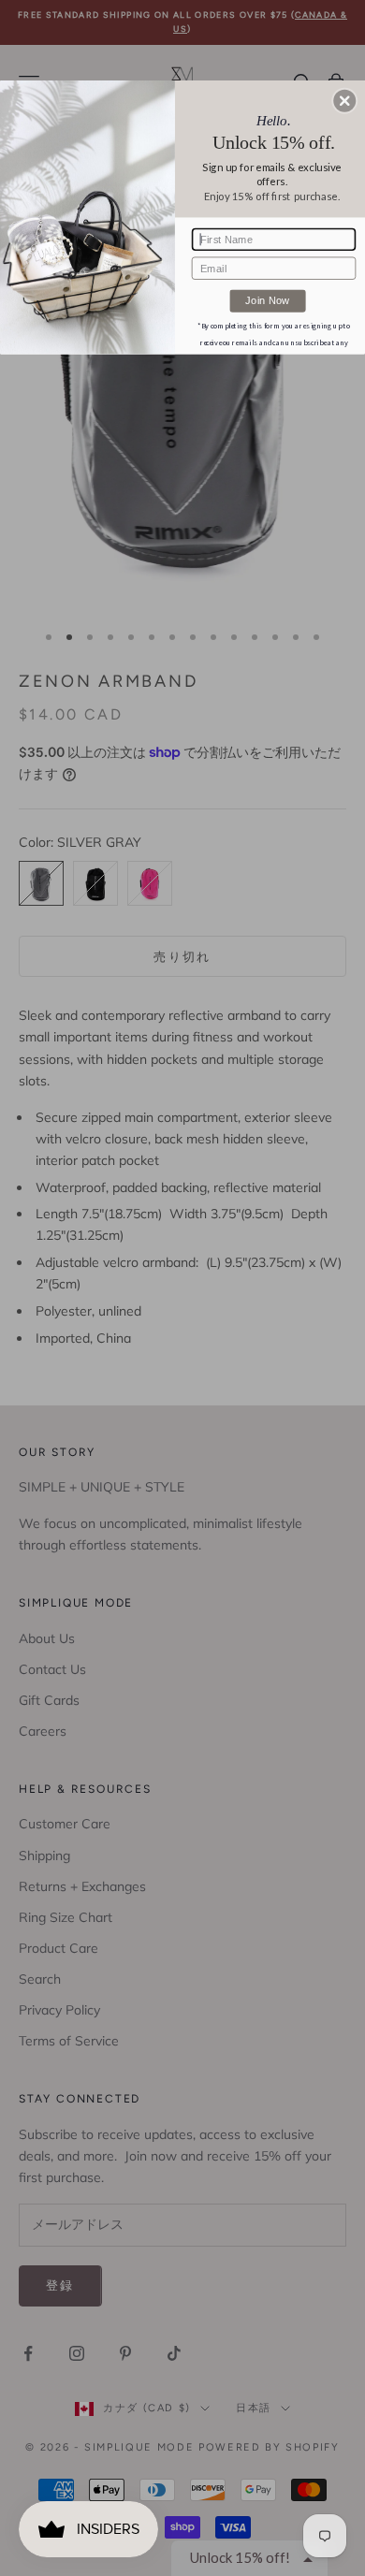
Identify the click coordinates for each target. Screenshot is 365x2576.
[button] (344, 101)
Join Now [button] (267, 300)
